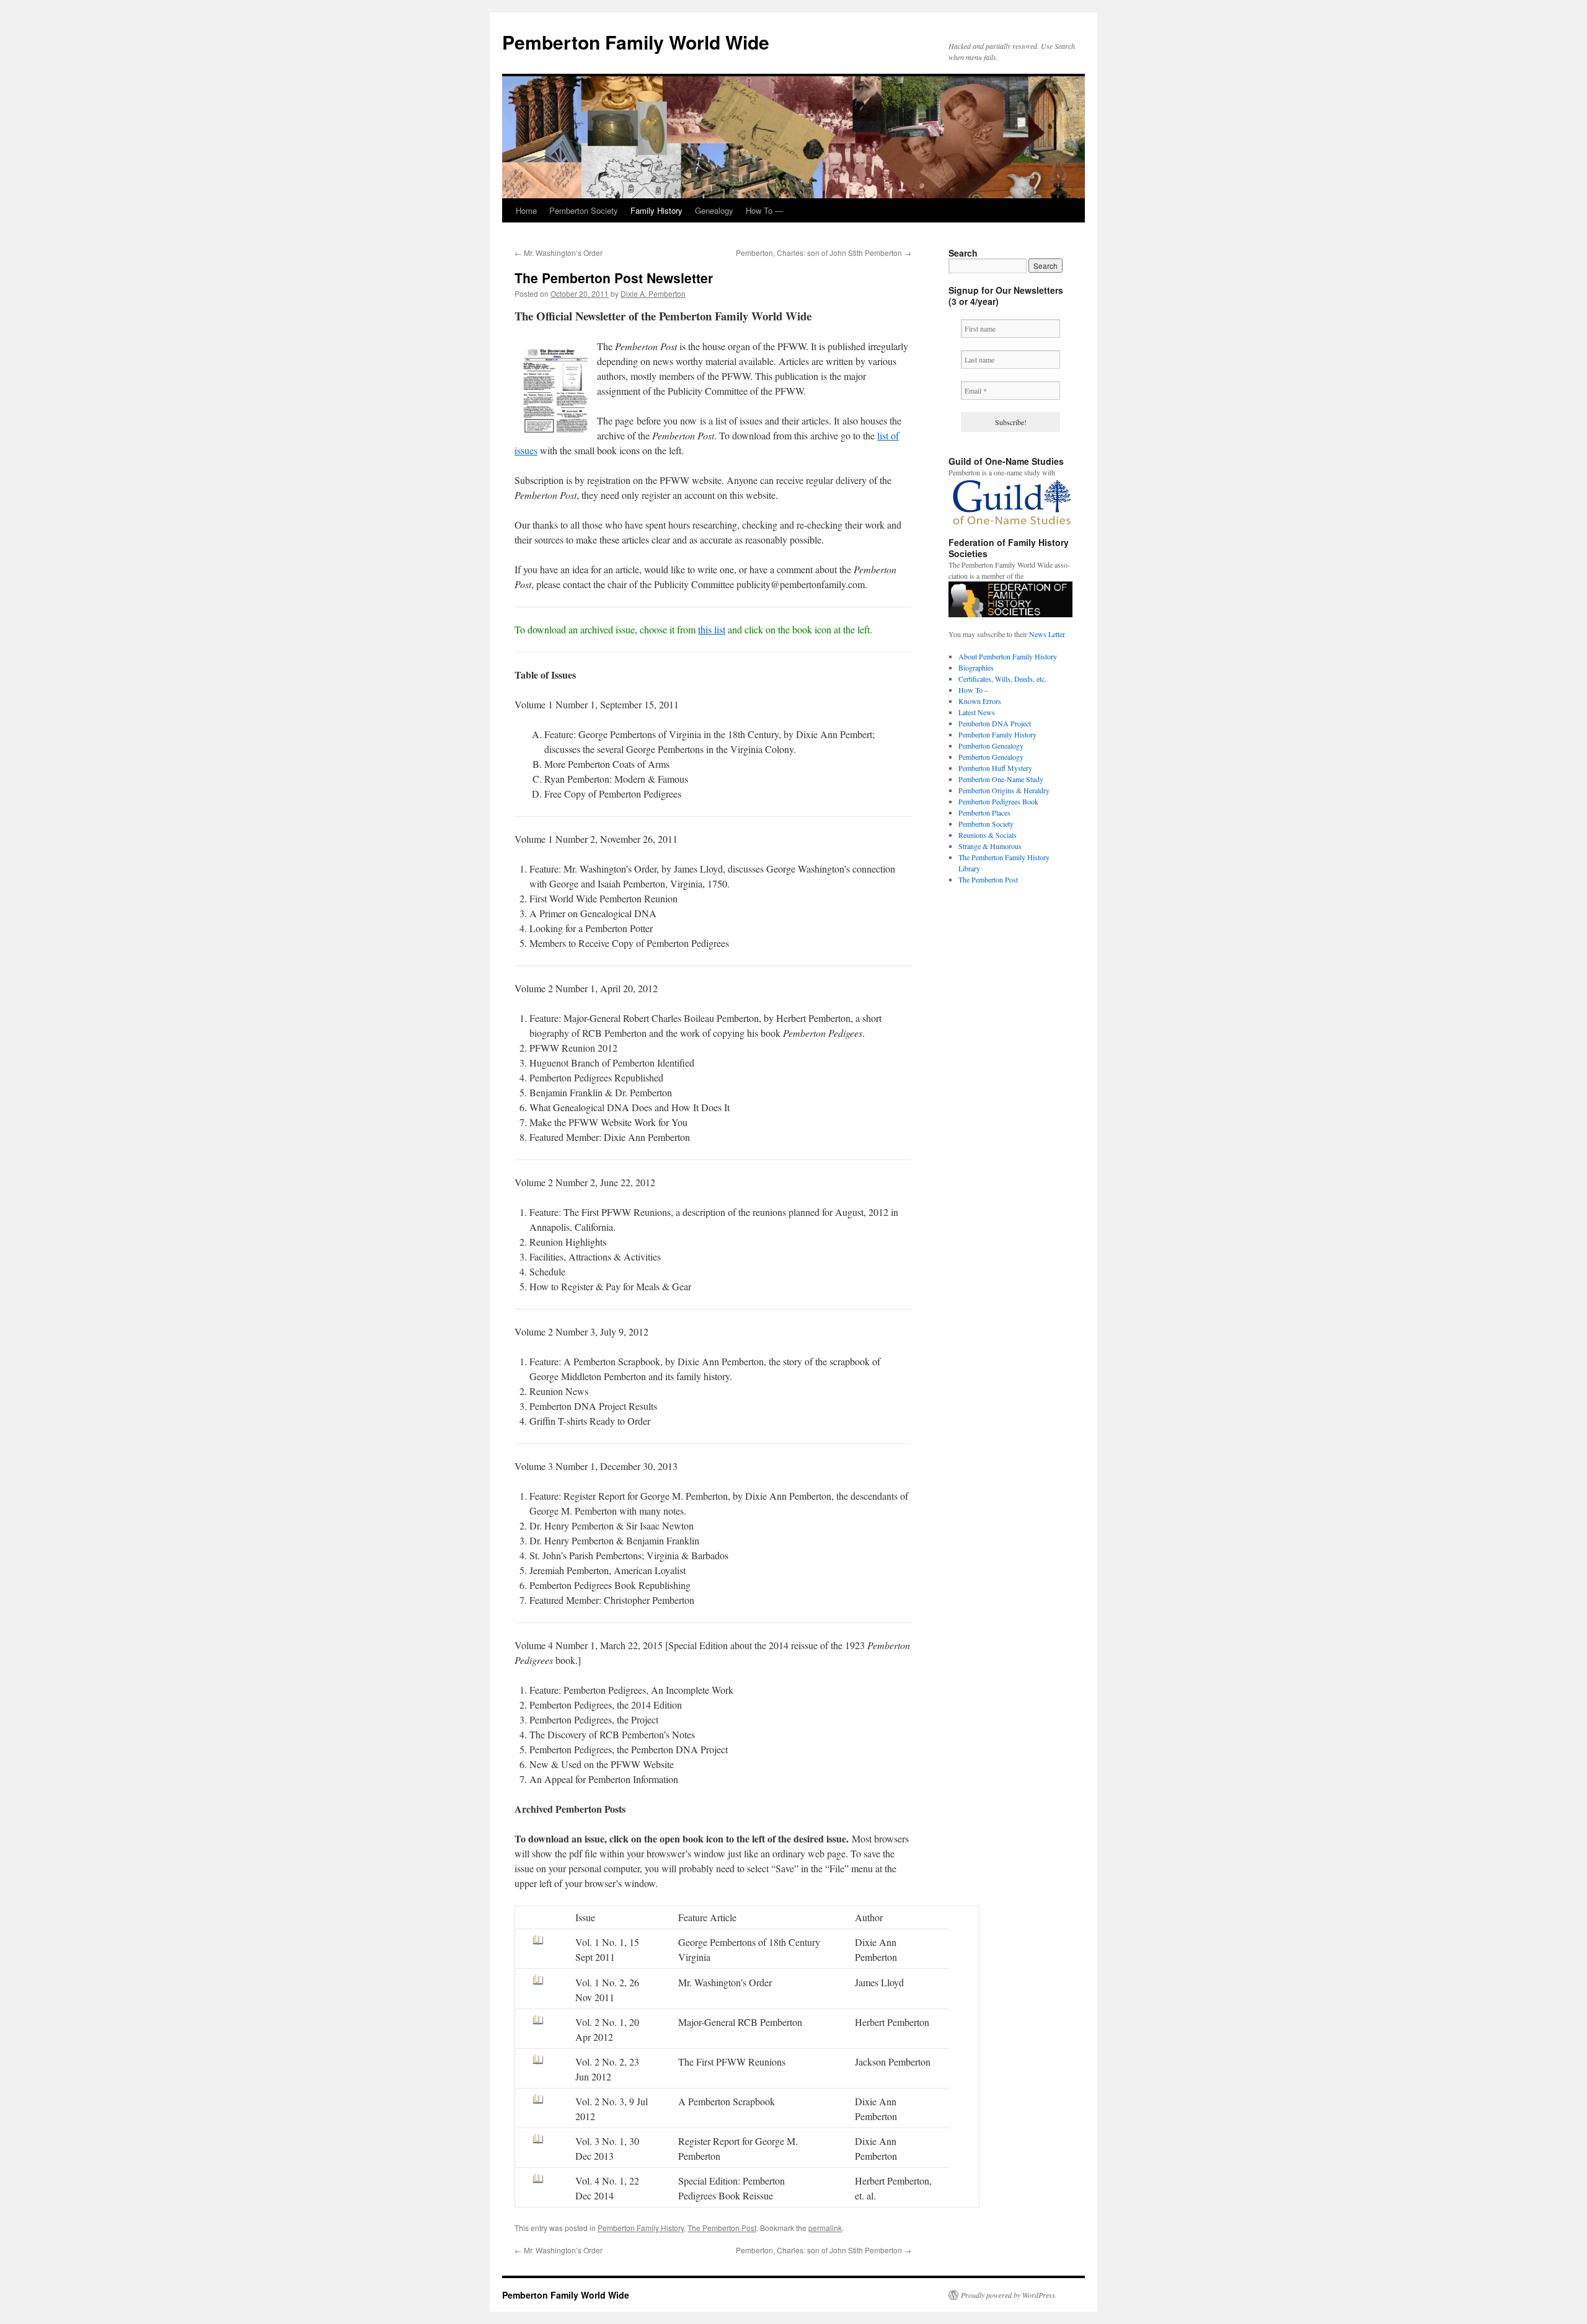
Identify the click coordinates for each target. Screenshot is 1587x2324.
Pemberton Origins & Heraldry (1004, 790)
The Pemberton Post (722, 2228)
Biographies (976, 667)
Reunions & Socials (988, 835)
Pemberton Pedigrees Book (998, 801)
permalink (825, 2228)
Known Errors (980, 701)
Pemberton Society (584, 210)
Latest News (977, 712)
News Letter (1047, 634)
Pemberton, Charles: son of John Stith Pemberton (824, 253)
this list (712, 629)
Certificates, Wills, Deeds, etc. (1002, 679)
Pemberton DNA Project (995, 723)
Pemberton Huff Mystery (995, 768)
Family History (656, 210)
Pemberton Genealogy (991, 746)
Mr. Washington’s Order (559, 253)
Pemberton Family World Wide (636, 42)
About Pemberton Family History (1008, 656)
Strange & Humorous (990, 846)
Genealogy (714, 210)
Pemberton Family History (641, 2228)
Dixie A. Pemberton (653, 293)
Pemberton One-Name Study (1001, 779)
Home (526, 210)
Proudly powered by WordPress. (1009, 2295)
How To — (764, 210)
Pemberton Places (984, 812)
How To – (973, 690)
